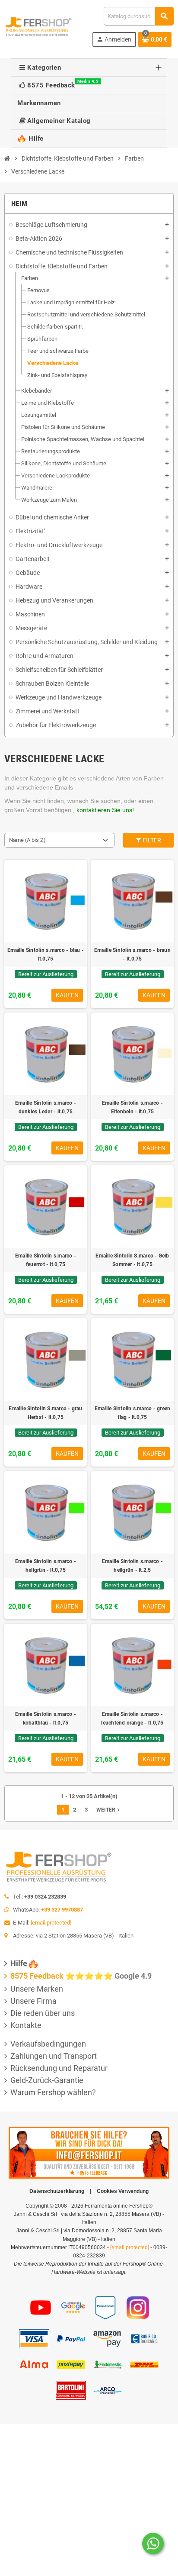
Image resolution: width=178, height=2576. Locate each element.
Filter (151, 840)
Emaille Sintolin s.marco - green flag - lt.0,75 (133, 1413)
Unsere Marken (37, 1989)
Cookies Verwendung (123, 2191)
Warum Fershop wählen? (53, 2092)
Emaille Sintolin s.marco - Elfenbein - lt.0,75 (132, 1107)
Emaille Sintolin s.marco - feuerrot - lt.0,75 (46, 1260)
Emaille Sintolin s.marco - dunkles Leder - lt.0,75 (46, 1107)
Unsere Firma (33, 2001)
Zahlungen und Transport (54, 2056)
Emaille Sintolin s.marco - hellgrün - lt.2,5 (132, 1566)
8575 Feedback (37, 1976)
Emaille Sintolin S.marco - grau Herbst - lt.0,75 (45, 1413)
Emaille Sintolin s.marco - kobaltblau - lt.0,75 (46, 1718)
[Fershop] (38, 26)
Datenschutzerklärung (57, 2191)
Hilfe (19, 1963)
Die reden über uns (43, 2013)
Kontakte (26, 2025)
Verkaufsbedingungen (48, 2044)
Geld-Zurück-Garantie (47, 2080)
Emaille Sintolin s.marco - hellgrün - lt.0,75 (46, 1566)
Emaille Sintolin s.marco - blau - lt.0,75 (46, 954)
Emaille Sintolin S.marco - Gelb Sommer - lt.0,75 (132, 1260)
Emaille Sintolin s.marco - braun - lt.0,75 (132, 954)
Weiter (109, 1810)
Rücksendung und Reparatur (59, 2068)
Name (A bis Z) (27, 840)
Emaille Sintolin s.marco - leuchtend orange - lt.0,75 (132, 1718)
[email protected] (51, 1923)
